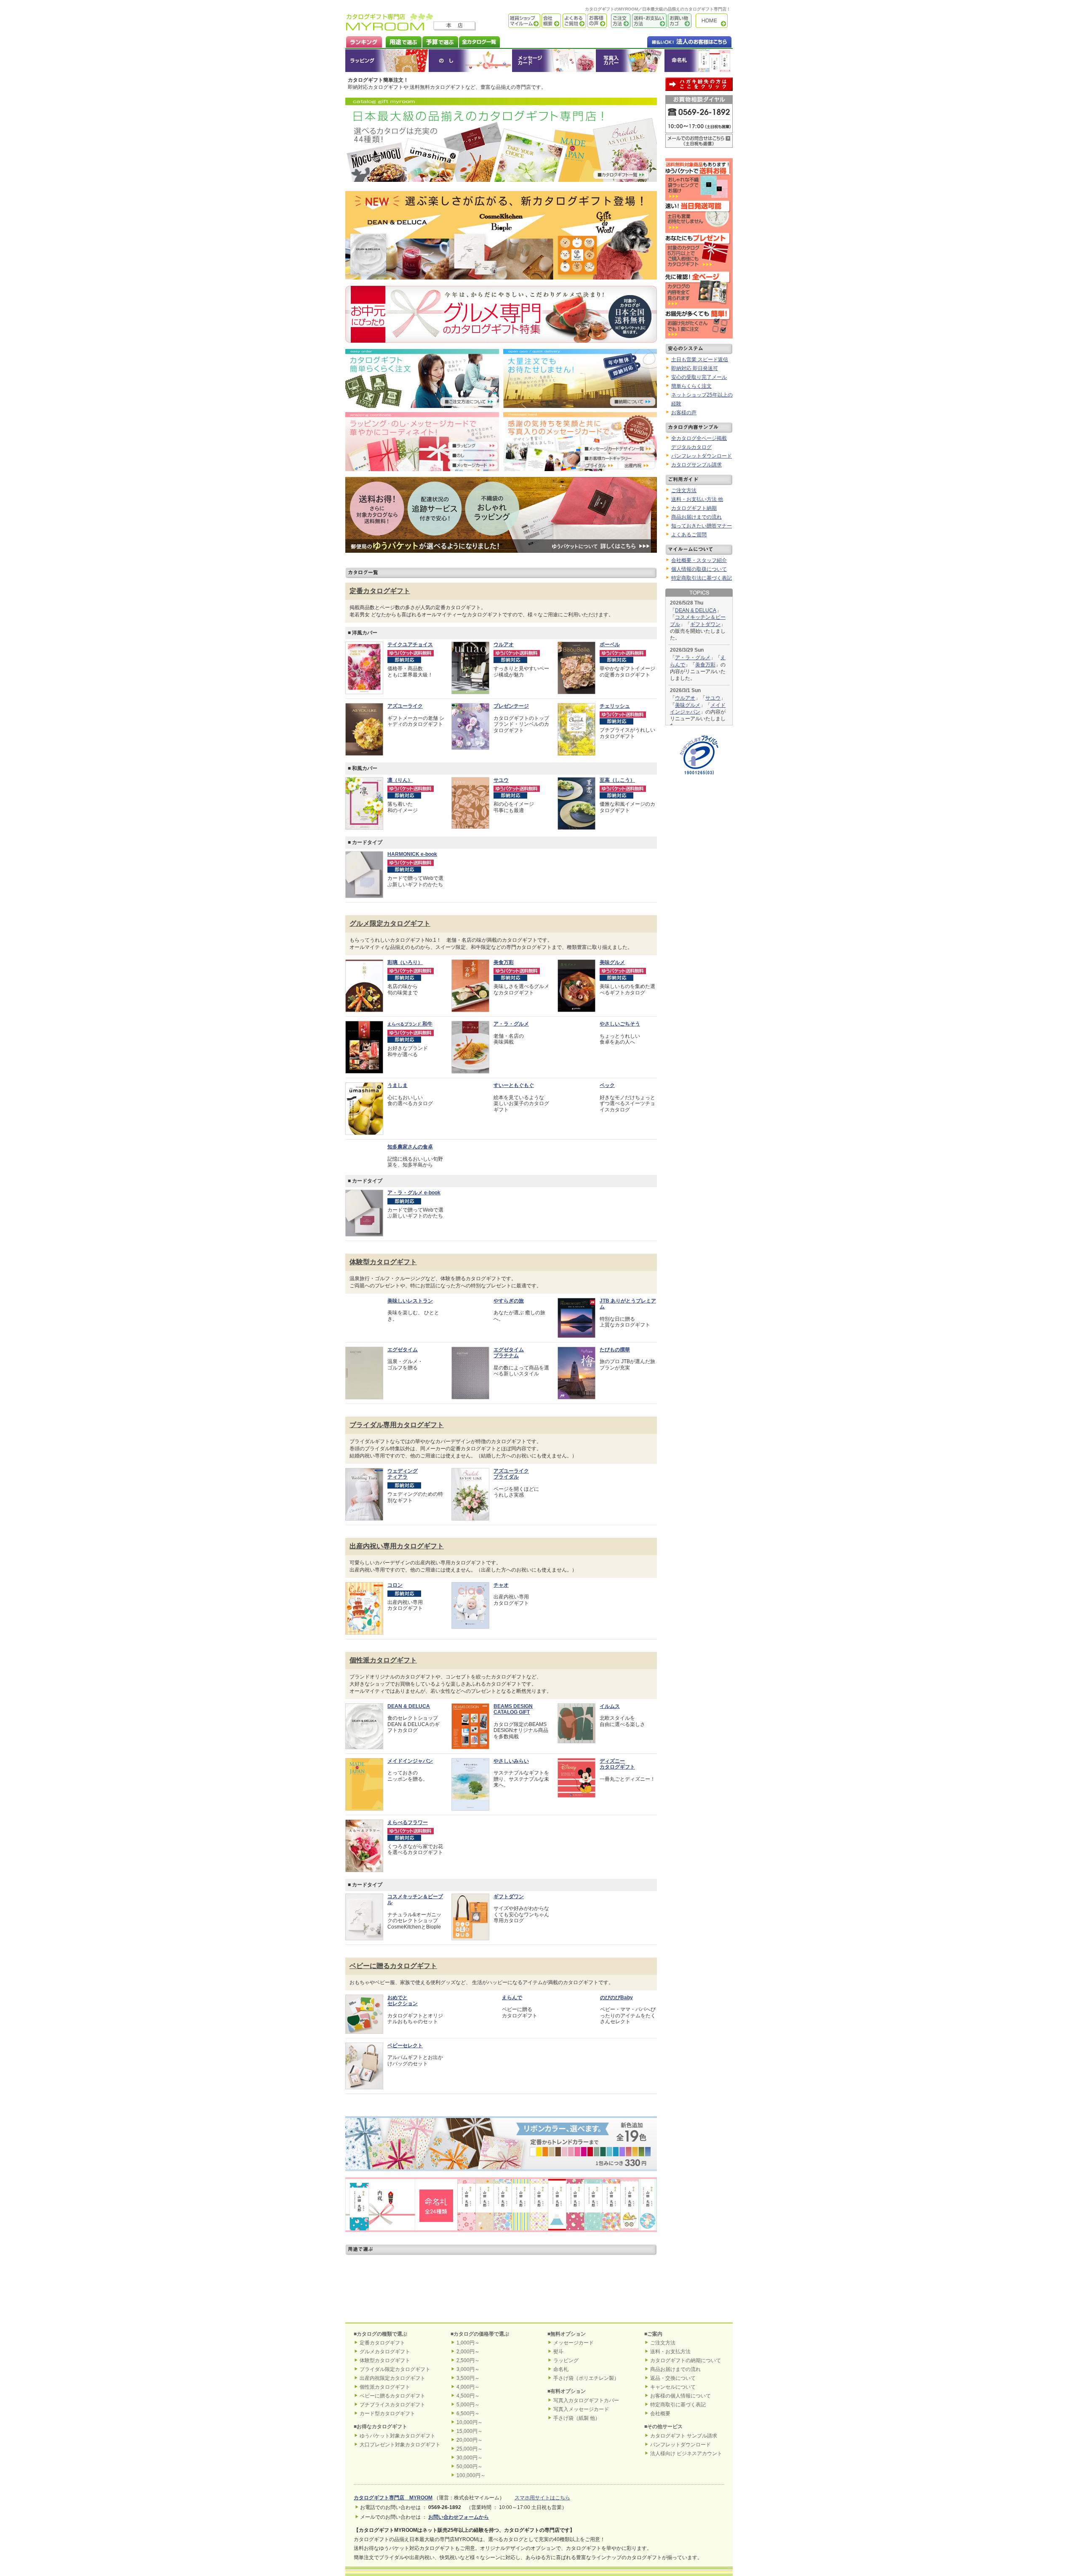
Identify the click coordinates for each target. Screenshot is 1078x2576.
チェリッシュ (615, 706)
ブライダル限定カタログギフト (395, 2383)
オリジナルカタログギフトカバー (630, 61)
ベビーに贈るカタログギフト (393, 1979)
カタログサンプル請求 (696, 465)
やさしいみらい (511, 1774)
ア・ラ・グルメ (511, 1024)
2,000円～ (468, 2366)
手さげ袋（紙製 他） (577, 2432)
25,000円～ (470, 2463)
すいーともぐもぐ (514, 1085)
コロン (395, 1598)
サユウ (713, 698)
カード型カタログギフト (387, 2427)
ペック (607, 1085)
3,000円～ (468, 2383)
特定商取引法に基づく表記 (702, 578)
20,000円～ (470, 2454)
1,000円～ (468, 2357)
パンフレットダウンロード (702, 456)
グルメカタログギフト (385, 2366)
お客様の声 (596, 21)
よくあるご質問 (574, 21)
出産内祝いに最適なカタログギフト (501, 2286)
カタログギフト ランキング (364, 41)
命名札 (698, 61)
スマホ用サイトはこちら (542, 2512)
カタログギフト (714, 21)
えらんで (512, 2011)
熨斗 (558, 2366)
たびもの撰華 (615, 1363)
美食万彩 (504, 962)
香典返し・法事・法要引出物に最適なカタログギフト (501, 2315)
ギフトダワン (705, 624)
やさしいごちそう (620, 1024)
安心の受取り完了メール (699, 377)
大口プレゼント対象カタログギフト (400, 2458)
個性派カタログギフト (383, 1674)
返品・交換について (673, 2392)
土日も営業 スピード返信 (700, 360)
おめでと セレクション (403, 2014)
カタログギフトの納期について (686, 2374)
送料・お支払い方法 (648, 21)
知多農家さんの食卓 (410, 1147)
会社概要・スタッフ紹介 (699, 560)
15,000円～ (470, 2445)
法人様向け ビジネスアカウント (686, 2467)
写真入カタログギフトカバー (586, 2414)
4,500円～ (468, 2410)
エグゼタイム (403, 1363)
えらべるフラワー (408, 1836)
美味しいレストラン (410, 1314)
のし (470, 61)
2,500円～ (468, 2374)
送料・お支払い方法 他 (697, 499)
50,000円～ (470, 2480)
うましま (398, 1085)
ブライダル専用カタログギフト (397, 1438)
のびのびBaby (616, 2011)
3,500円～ (468, 2392)
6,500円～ (468, 2427)
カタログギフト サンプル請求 (684, 2449)
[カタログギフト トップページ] (390, 28)
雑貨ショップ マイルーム (512, 21)
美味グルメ (612, 962)
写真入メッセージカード (581, 2423)
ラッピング (387, 61)
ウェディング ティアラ (403, 1487)
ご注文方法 (619, 21)
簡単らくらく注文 (691, 386)
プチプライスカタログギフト (392, 2419)
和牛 (410, 1024)
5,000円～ (468, 2419)
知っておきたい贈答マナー (702, 526)
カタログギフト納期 (694, 508)
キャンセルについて (673, 2401)
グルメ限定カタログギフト (390, 923)
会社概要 (551, 21)
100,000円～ (471, 2489)
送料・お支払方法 (670, 2366)
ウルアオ (685, 698)
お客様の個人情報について (680, 2410)
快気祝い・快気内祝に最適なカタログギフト (606, 2286)
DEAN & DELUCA (696, 610)
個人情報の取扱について (699, 569)
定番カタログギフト (380, 591)
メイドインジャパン (410, 1774)
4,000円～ (468, 2401)
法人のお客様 (672, 41)
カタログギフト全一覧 (479, 41)
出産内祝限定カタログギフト (392, 2392)
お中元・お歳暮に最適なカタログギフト (606, 2315)
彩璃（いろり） (405, 962)
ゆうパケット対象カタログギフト (398, 2449)
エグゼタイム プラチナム (509, 1366)
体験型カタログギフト (383, 1275)
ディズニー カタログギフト (617, 1777)
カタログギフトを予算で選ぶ (440, 41)
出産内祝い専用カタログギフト (397, 1560)
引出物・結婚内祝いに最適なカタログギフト (396, 2286)
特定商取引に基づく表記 (678, 2419)
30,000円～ (470, 2472)
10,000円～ (470, 2436)
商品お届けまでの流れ (696, 517)
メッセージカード (554, 61)
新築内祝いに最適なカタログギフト (396, 2315)
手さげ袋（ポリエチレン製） (586, 2392)
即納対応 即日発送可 (695, 368)
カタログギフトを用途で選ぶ (402, 41)
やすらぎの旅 (509, 1314)
